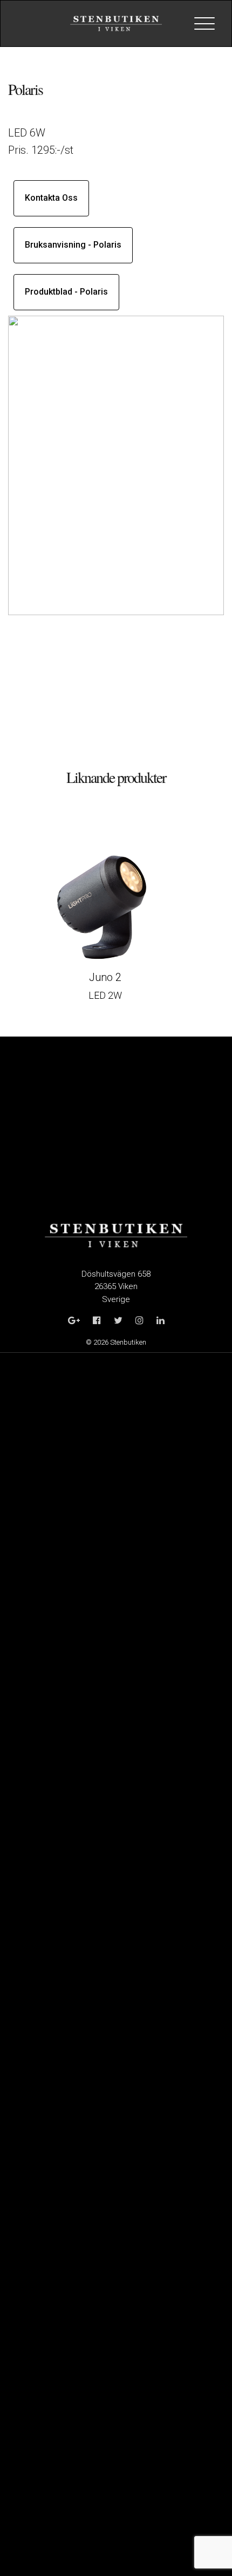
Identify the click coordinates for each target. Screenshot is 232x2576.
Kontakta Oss (51, 198)
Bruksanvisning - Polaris (73, 245)
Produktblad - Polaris (66, 292)
